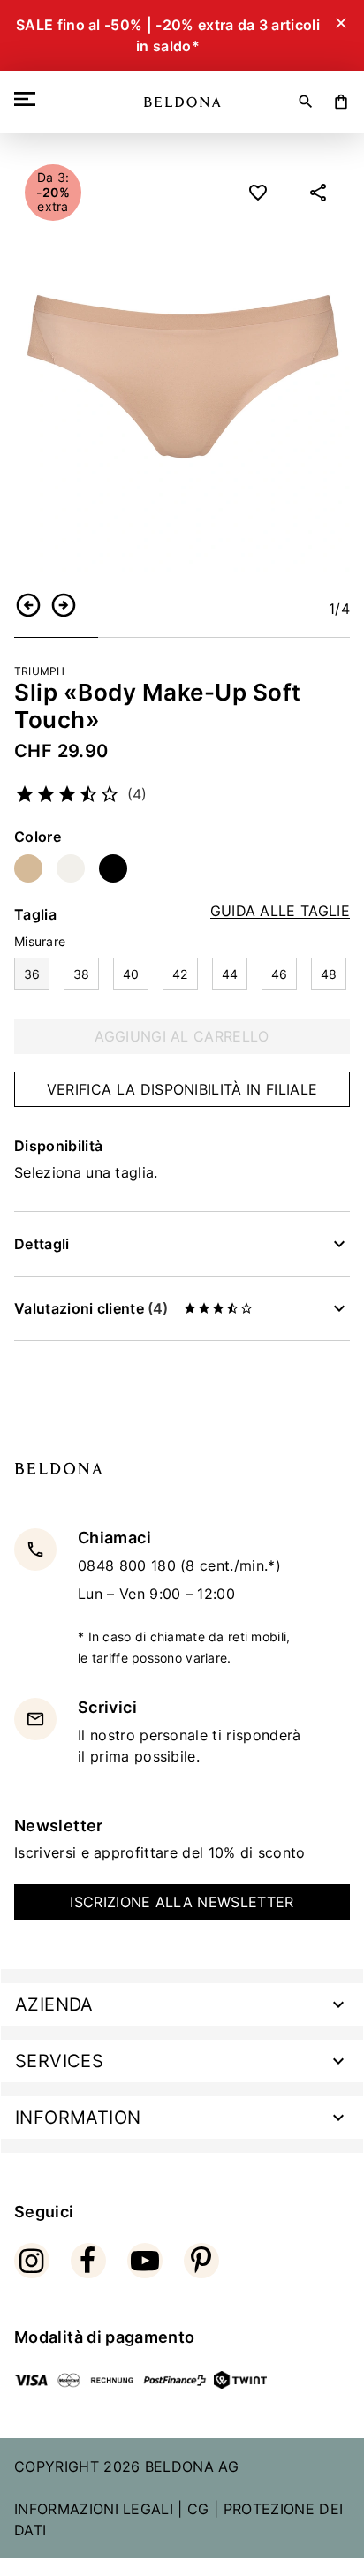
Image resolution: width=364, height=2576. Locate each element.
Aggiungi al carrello (182, 1036)
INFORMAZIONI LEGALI (94, 2509)
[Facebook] (88, 2261)
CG (198, 2509)
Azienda (54, 2004)
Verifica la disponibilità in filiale (182, 1089)
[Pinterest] (201, 2261)
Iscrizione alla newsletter (182, 1902)
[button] (28, 605)
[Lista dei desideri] (258, 193)
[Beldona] (182, 102)
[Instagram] (32, 2261)
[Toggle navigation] (28, 99)
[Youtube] (145, 2261)
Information (78, 2118)
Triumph (40, 671)
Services (59, 2061)
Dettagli (42, 1244)
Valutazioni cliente (91, 1308)
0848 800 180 (129, 1565)
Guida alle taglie (280, 911)
